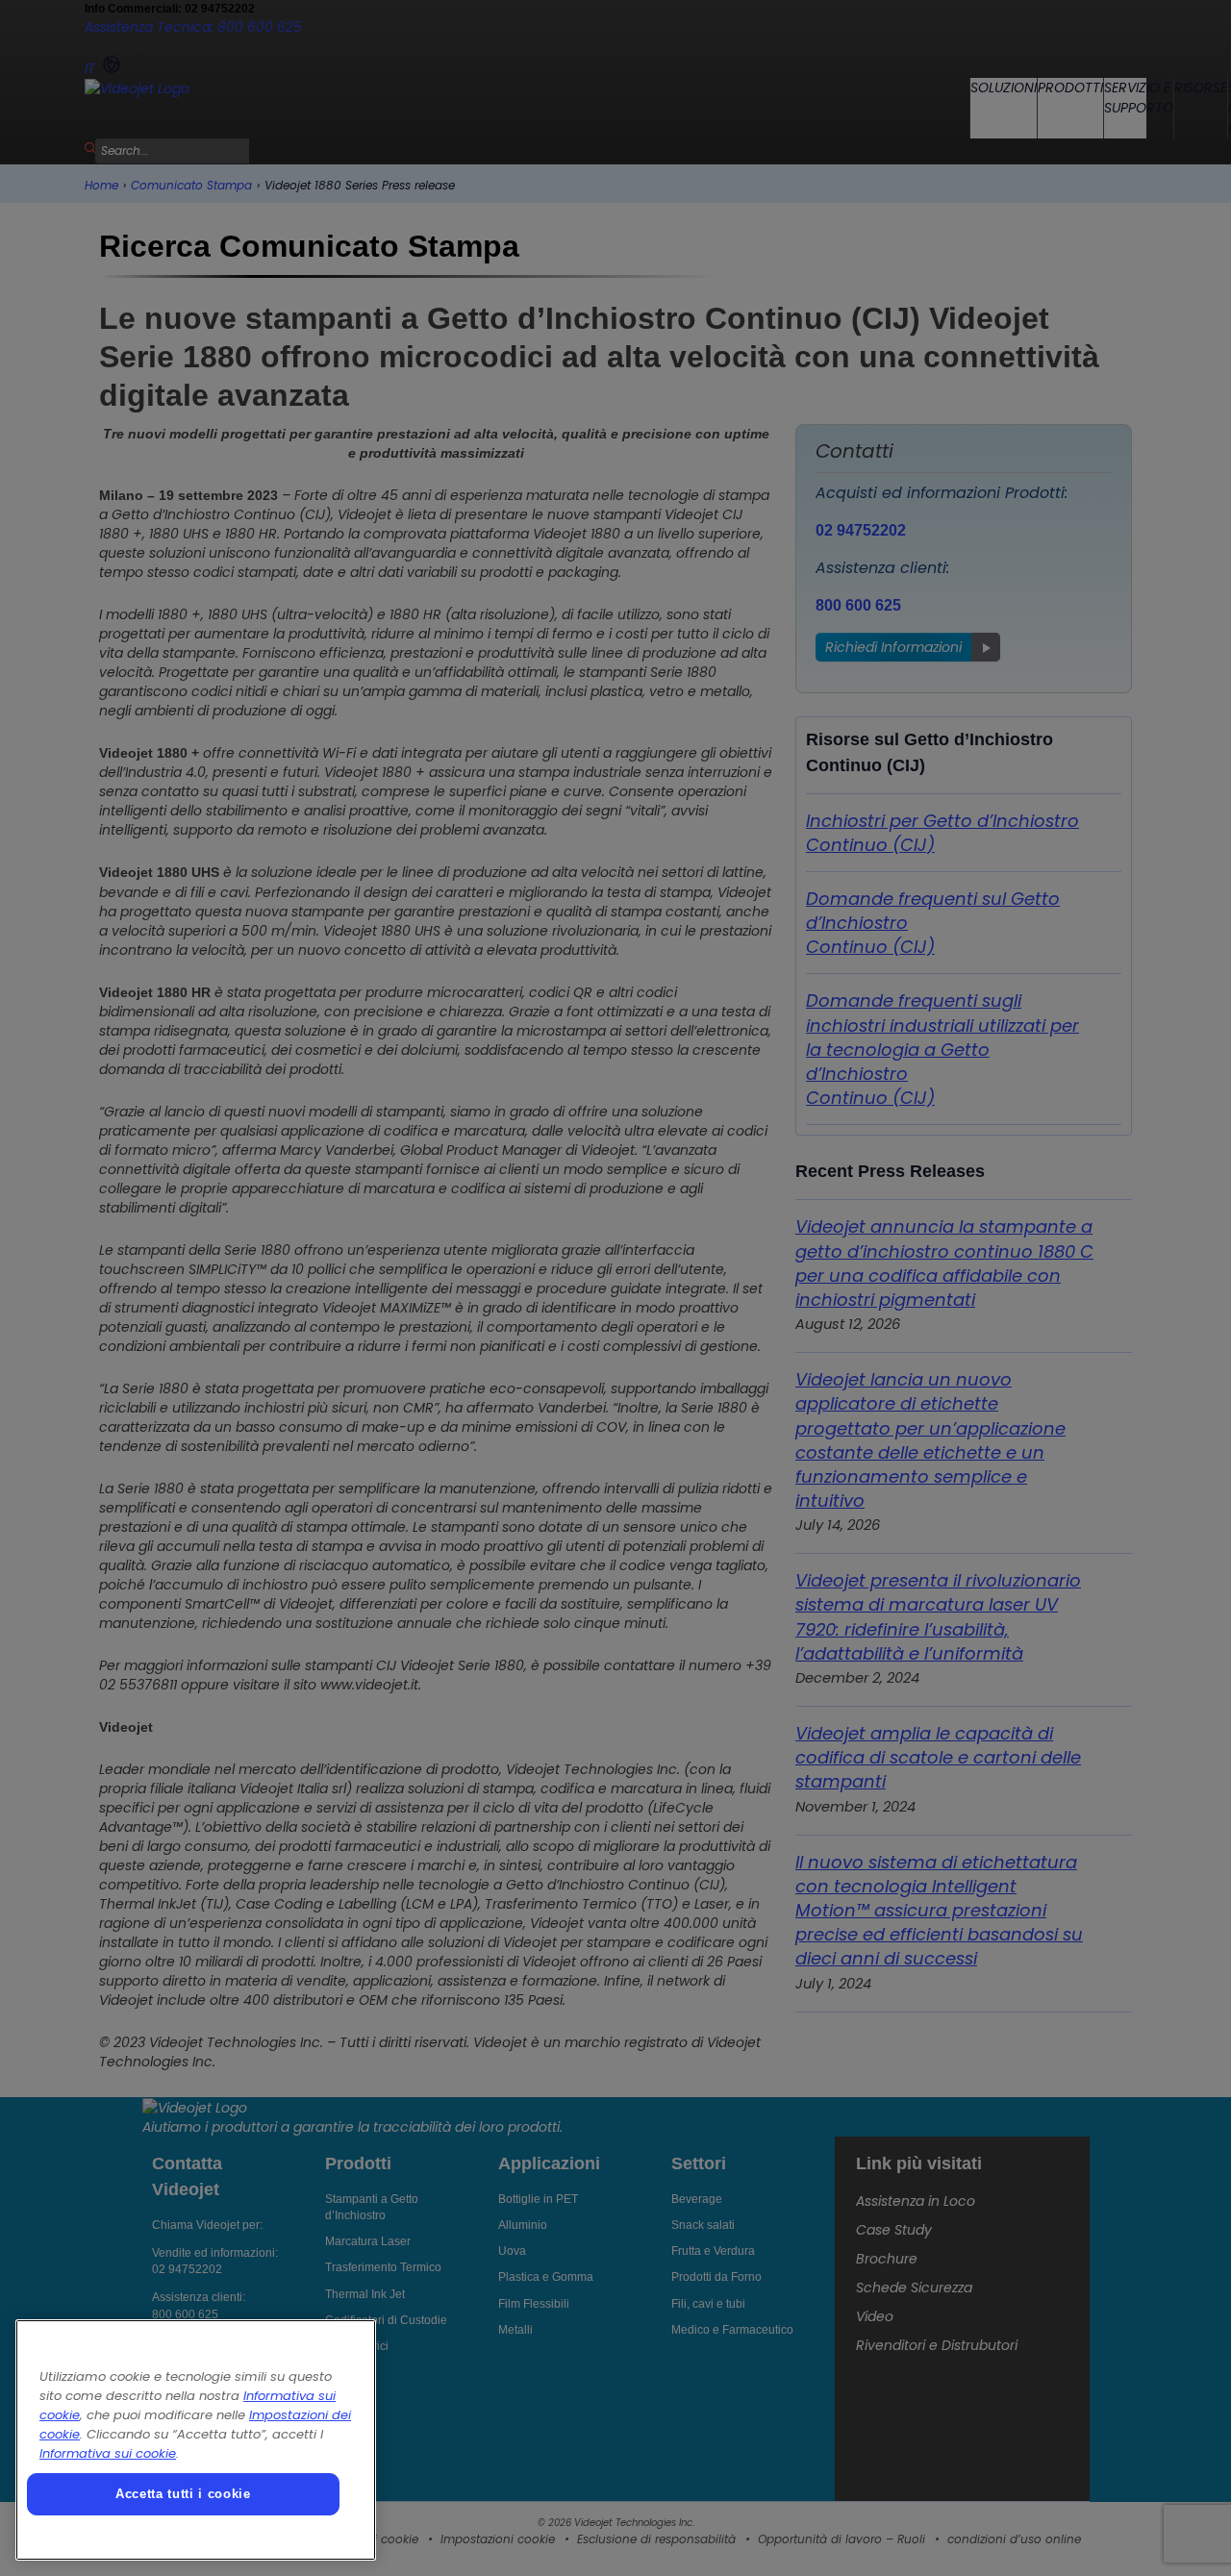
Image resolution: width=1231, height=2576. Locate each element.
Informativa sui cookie (108, 2453)
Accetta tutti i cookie (183, 2494)
